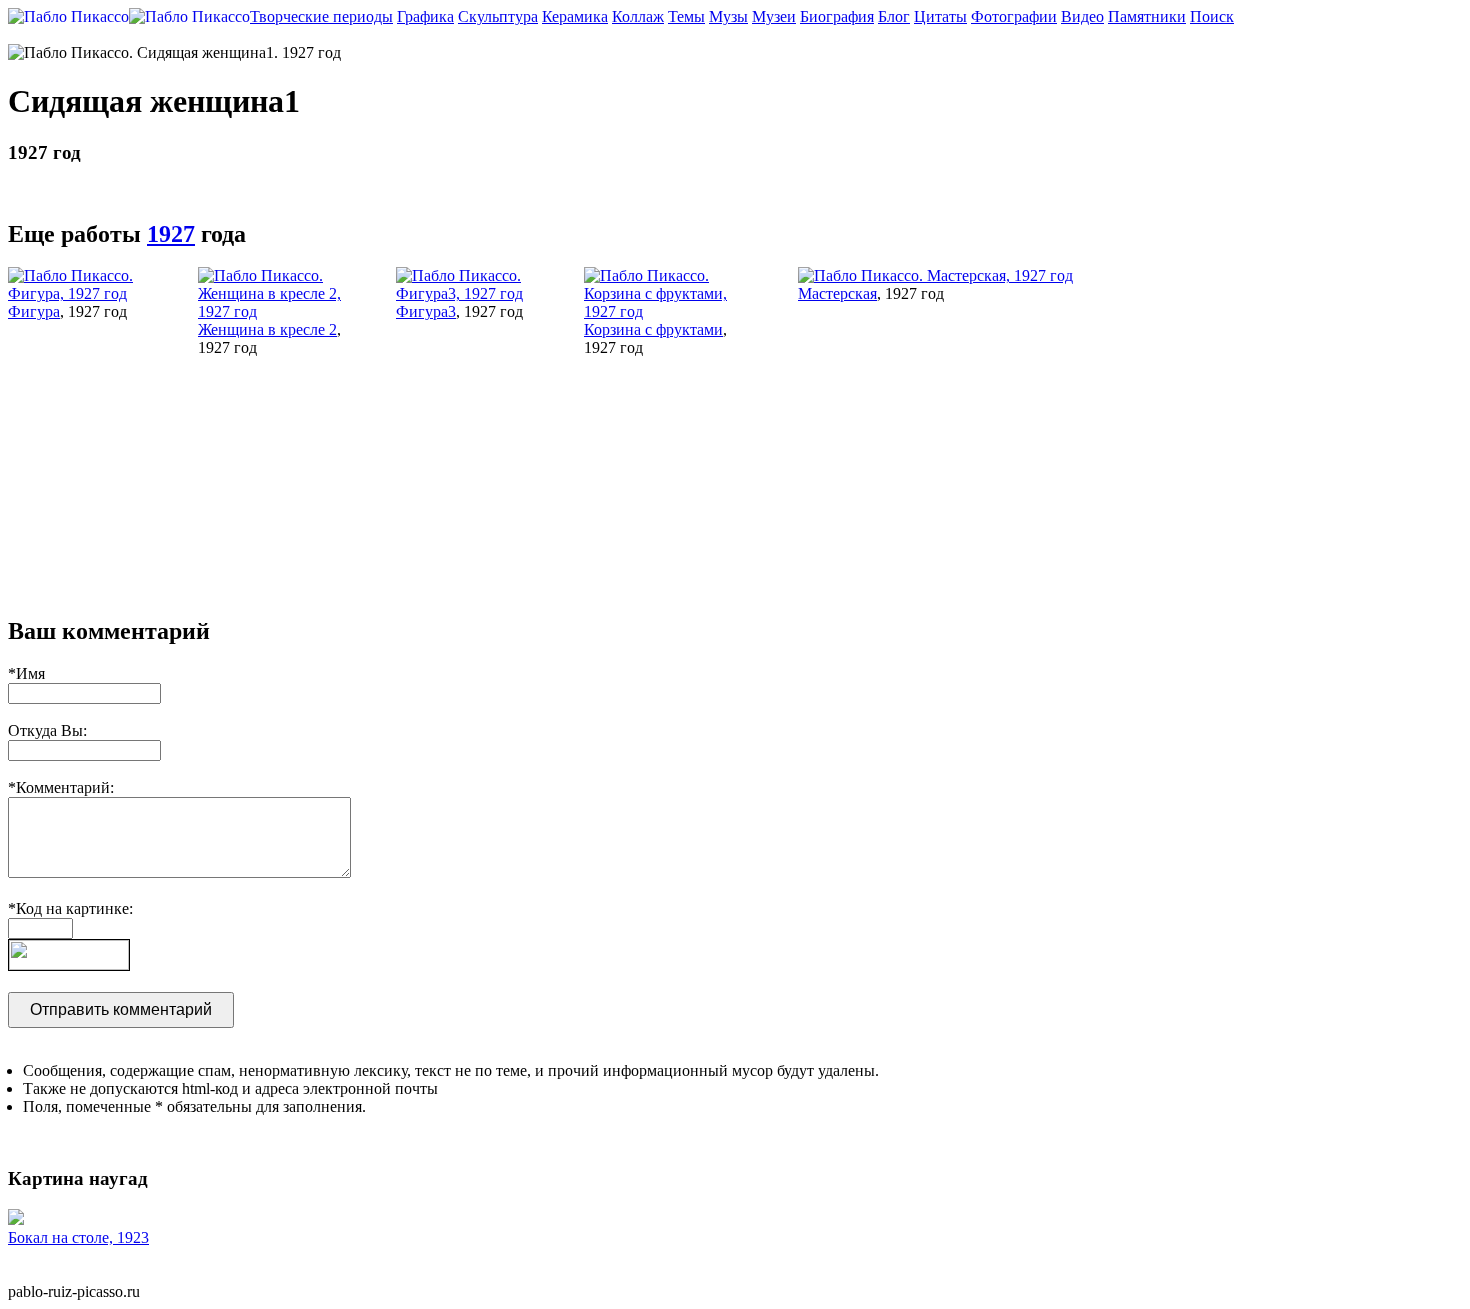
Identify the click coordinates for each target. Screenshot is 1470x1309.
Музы (728, 16)
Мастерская (837, 293)
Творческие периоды (321, 16)
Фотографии (1014, 16)
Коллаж (638, 16)
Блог (894, 16)
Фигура (34, 311)
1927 (171, 234)
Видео (1082, 16)
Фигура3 (426, 311)
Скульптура (498, 16)
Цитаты (940, 16)
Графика (425, 16)
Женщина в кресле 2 (267, 329)
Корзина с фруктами (653, 329)
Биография (837, 16)
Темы (686, 16)
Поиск (1212, 16)
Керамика (575, 16)
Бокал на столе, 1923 (78, 1237)
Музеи (774, 16)
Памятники (1147, 16)
